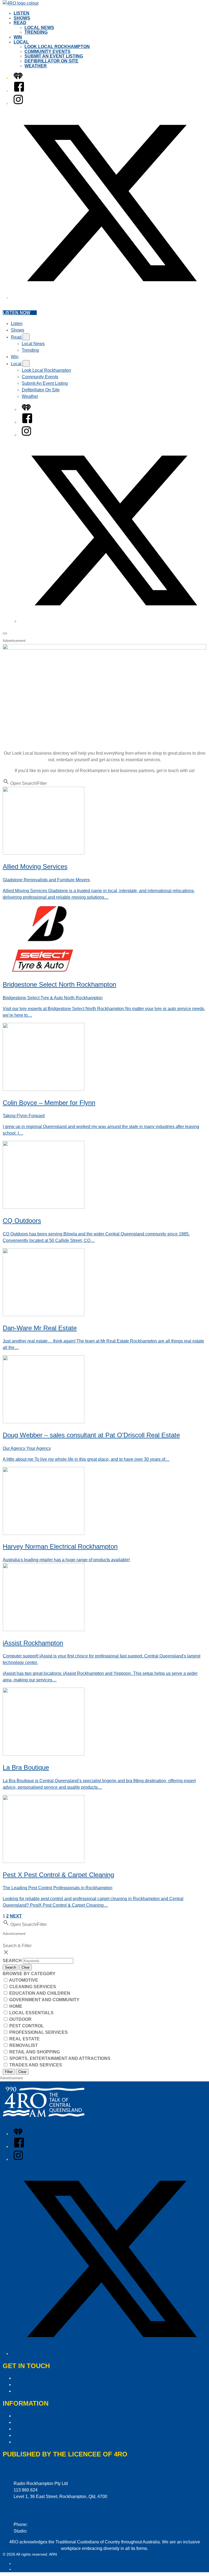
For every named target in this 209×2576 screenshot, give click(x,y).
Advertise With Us (31, 2385)
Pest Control (26, 2026)
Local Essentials (31, 2013)
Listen (21, 13)
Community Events (47, 51)
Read (20, 23)
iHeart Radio (24, 2569)
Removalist (23, 2045)
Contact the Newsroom (36, 2391)
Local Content (27, 2442)
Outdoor (20, 2019)
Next (16, 1916)
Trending (36, 32)
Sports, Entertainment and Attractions (59, 2058)
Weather (36, 66)
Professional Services (38, 2032)
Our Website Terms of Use (39, 2435)
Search (13, 1961)
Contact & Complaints (35, 2378)
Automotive (23, 1980)
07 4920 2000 (42, 2525)
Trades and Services (35, 2065)
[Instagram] (18, 103)
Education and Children (39, 1993)
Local (21, 42)
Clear (26, 1967)
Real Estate (24, 2039)
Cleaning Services (32, 1987)
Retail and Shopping (34, 2052)
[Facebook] (19, 91)
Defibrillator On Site (51, 61)
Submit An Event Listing (54, 56)
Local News (39, 28)
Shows (22, 18)
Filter (9, 2072)
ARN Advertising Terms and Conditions (51, 2429)
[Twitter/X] (110, 298)
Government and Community (44, 2000)
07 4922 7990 (42, 2531)
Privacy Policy (27, 2416)
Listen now (16, 313)
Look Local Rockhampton (57, 47)
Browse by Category (29, 1974)
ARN (18, 2563)
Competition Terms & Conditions (45, 2422)
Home (15, 2006)
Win (18, 37)
